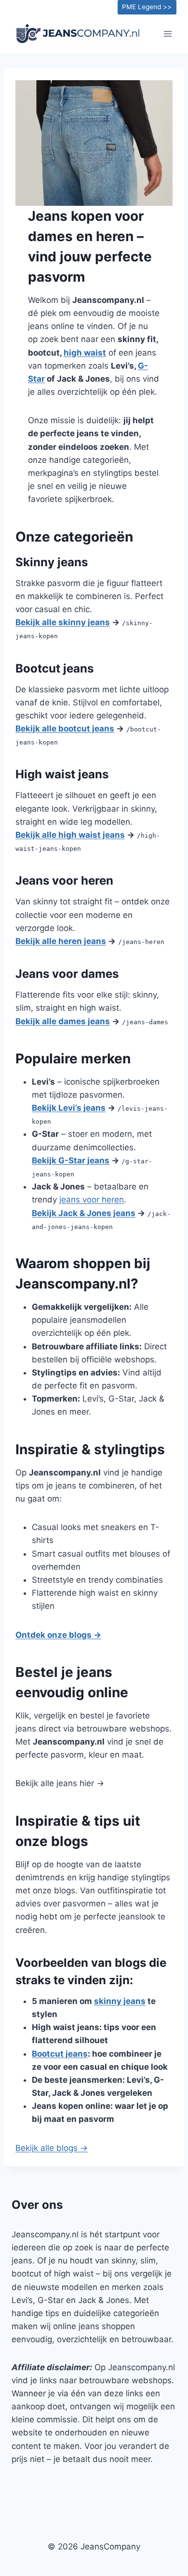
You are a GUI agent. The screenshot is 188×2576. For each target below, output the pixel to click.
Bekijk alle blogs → (52, 2148)
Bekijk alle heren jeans (61, 941)
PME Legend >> (147, 7)
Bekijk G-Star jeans (71, 1160)
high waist (85, 353)
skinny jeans (120, 2001)
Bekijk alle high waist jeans (70, 835)
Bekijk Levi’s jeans (69, 1108)
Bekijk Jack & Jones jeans (84, 1213)
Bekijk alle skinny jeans (63, 622)
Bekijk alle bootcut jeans (65, 729)
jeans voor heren (92, 1200)
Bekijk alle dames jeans (63, 1021)
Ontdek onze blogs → (58, 1635)
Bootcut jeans (60, 2054)
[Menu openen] (168, 34)
